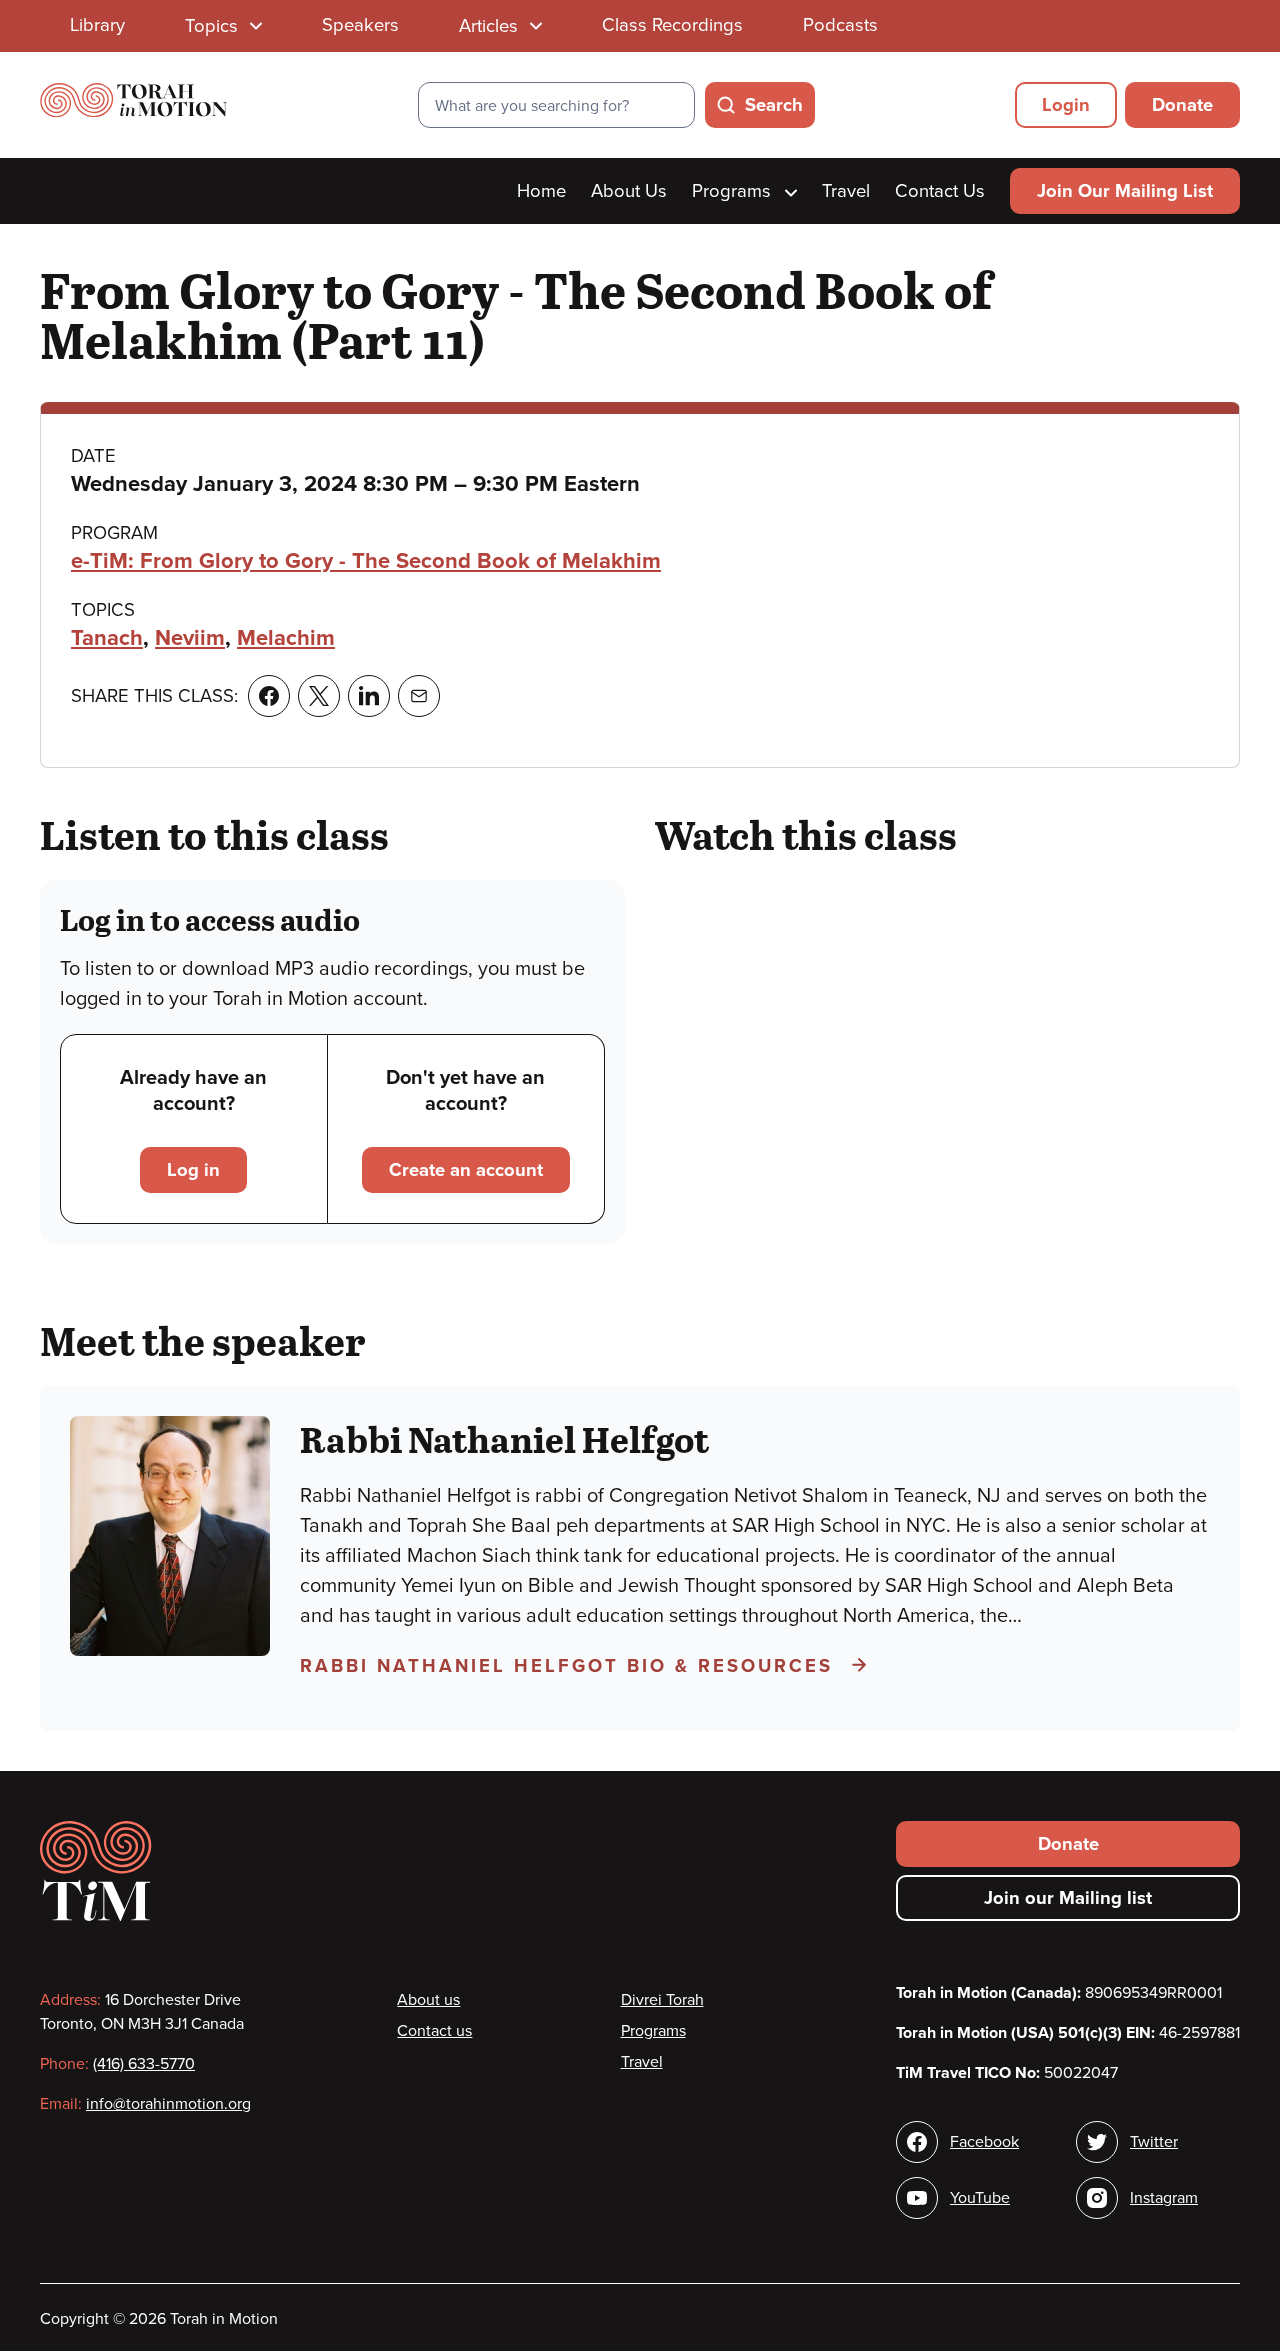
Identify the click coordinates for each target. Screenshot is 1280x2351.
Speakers (360, 25)
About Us (629, 191)
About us (428, 2000)
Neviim (190, 638)
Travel (846, 191)
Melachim (286, 638)
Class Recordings (672, 25)
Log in (193, 1170)
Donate (1182, 105)
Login (1066, 105)
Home (541, 191)
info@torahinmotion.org (168, 2104)
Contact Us (940, 191)
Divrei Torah (662, 2000)
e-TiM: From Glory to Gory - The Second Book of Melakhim (366, 561)
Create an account (466, 1170)
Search (774, 105)
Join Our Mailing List (1125, 191)
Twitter (1154, 2142)
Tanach (107, 638)
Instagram (1164, 2198)
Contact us (434, 2031)
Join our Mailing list (1068, 1898)
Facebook (984, 2142)
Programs (734, 191)
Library (97, 25)
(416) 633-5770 (144, 2064)
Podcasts (840, 25)
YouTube (980, 2198)
